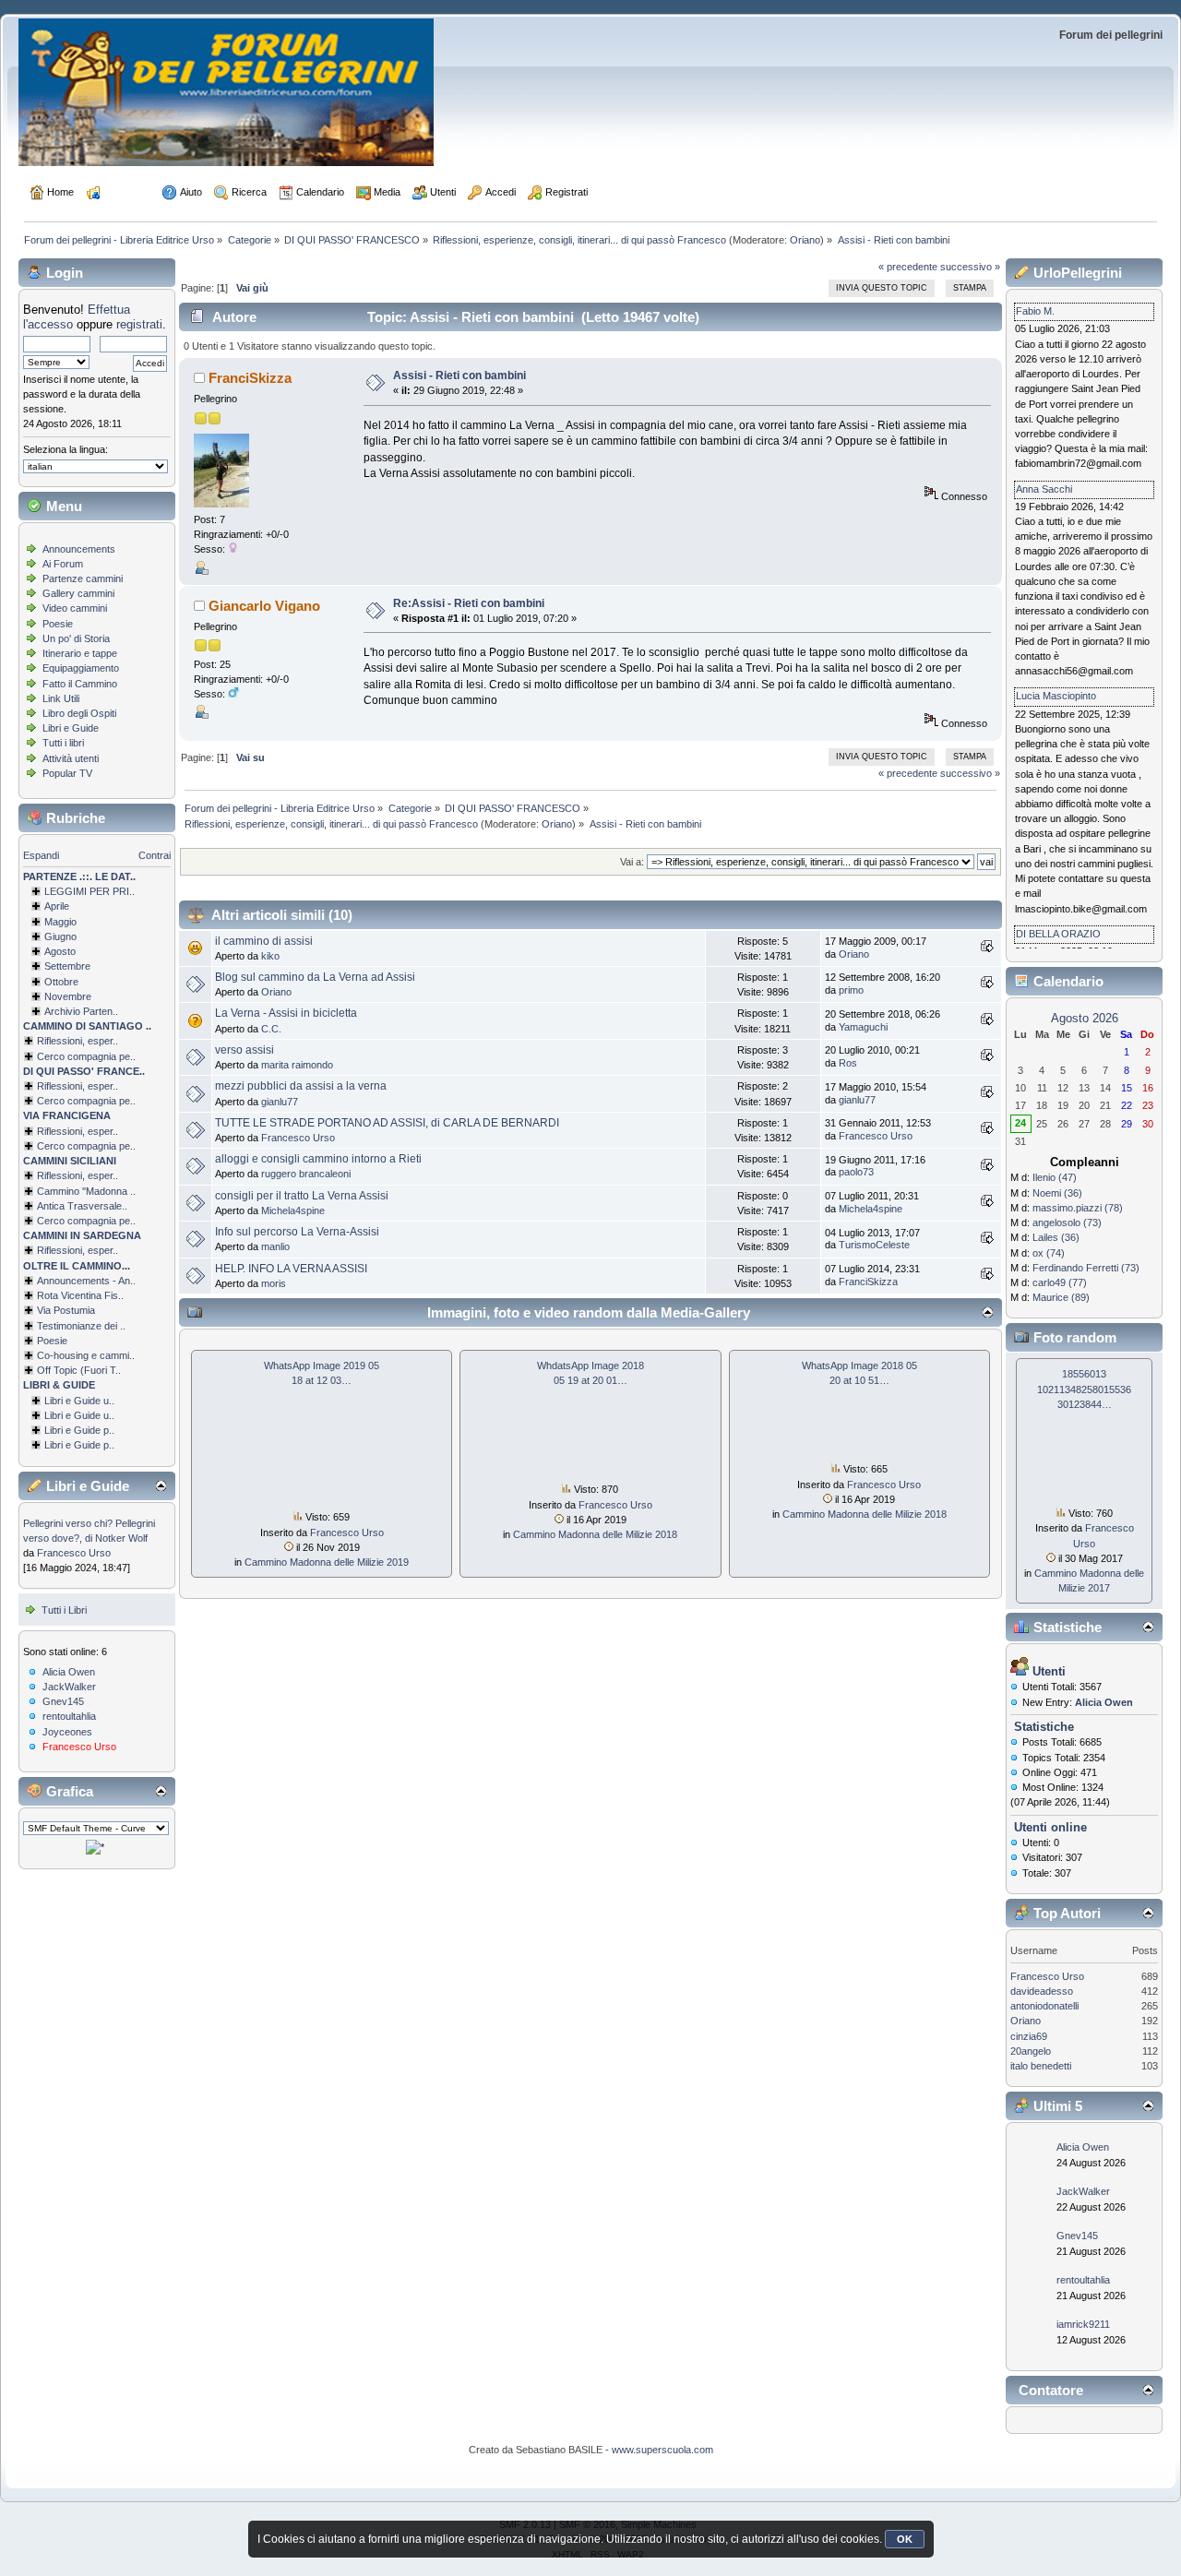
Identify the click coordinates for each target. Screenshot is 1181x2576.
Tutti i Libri (64, 1610)
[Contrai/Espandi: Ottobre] (36, 982)
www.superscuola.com (662, 2450)
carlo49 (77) (1060, 1282)
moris (274, 1283)
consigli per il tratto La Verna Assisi (302, 1196)
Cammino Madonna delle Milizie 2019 (327, 1562)
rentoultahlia (69, 1716)
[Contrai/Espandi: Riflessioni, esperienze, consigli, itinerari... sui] (29, 1175)
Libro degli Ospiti (79, 713)
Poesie (58, 624)
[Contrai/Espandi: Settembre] (36, 966)
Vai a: (632, 862)
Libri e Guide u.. (79, 1401)
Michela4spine (293, 1210)
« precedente (908, 267)
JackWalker (69, 1687)
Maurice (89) (1061, 1297)
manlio (275, 1246)
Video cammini (75, 608)
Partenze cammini (83, 578)
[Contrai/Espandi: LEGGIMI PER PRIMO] (36, 891)
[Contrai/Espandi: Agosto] (36, 951)
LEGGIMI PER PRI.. (89, 891)
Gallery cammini (78, 593)
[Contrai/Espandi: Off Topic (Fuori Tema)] (29, 1370)
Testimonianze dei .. (81, 1326)
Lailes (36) (1056, 1237)
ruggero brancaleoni (306, 1174)
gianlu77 (280, 1102)
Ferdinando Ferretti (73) (1086, 1268)
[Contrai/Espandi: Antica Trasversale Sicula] (29, 1206)
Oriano (805, 240)
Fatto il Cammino (80, 684)
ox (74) (1049, 1253)
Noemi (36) (1057, 1193)
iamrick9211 (1083, 2324)
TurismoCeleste (874, 1245)
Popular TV (67, 773)
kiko (270, 956)
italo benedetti (1041, 2066)
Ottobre (61, 982)
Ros (848, 1063)
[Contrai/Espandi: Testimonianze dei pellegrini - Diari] (29, 1326)
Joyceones (67, 1732)
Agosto (60, 951)
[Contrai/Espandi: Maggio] (36, 922)
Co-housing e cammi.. (86, 1355)
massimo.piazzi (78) (1078, 1208)
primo (851, 990)
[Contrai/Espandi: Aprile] (36, 906)
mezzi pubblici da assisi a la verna (301, 1086)
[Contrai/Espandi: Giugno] (36, 936)
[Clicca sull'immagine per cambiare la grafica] (95, 1847)
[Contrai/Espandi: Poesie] (29, 1341)
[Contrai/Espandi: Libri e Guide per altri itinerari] (36, 1445)
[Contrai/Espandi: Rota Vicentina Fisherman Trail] (29, 1295)
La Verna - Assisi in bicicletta (286, 1013)
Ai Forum (63, 564)
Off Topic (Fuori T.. (79, 1370)
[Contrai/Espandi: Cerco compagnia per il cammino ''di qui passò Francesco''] (29, 1101)
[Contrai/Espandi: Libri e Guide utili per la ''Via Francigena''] (36, 1415)
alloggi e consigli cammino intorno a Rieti (318, 1159)
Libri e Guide (71, 728)
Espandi (41, 855)
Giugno (60, 936)
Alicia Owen (69, 1672)
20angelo (1031, 2051)
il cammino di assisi (264, 941)
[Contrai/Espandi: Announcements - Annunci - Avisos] (29, 1281)
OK (905, 2539)
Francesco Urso (74, 1553)
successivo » (970, 267)
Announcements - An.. (86, 1281)
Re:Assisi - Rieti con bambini (469, 603)
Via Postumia (66, 1310)
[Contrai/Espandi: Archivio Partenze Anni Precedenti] (36, 1011)
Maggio (60, 922)
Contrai (155, 855)
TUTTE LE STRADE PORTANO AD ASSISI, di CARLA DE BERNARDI (387, 1123)
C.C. (271, 1029)
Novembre (68, 996)
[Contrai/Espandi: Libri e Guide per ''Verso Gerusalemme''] (36, 1430)
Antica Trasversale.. (82, 1206)
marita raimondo (297, 1065)
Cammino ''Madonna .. (86, 1191)
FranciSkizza (250, 378)
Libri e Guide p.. (79, 1430)
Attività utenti (71, 758)
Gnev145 (63, 1701)
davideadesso (1042, 1991)
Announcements (79, 549)
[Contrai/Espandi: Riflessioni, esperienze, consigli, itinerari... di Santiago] (29, 1041)
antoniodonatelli (1044, 2006)
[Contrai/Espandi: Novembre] (36, 996)
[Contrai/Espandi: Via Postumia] (29, 1310)
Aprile (57, 906)
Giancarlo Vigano (264, 606)
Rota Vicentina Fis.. (80, 1295)
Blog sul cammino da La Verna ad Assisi (315, 977)
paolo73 (856, 1172)
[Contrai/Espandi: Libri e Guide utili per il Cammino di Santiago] (36, 1401)
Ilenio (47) (1055, 1177)
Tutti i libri (63, 743)
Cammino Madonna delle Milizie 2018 (595, 1534)
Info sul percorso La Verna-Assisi (297, 1232)
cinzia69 (1029, 2036)
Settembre (67, 966)
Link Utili (61, 698)
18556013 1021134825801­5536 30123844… (1084, 1389)
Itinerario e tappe (80, 653)
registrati (139, 324)
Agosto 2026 (1085, 1018)
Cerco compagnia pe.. (86, 1056)
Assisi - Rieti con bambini (459, 376)
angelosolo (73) (1067, 1222)
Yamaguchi (863, 1027)
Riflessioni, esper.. (78, 1041)
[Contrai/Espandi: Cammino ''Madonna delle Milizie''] (29, 1191)
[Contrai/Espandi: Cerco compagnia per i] (29, 1221)
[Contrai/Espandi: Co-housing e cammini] (29, 1355)
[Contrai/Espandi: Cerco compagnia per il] (29, 1056)
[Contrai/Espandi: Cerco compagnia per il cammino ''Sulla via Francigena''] (29, 1146)
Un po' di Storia (76, 638)
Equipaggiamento (81, 668)
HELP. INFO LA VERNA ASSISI (291, 1269)
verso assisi (245, 1050)
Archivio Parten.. (81, 1011)
